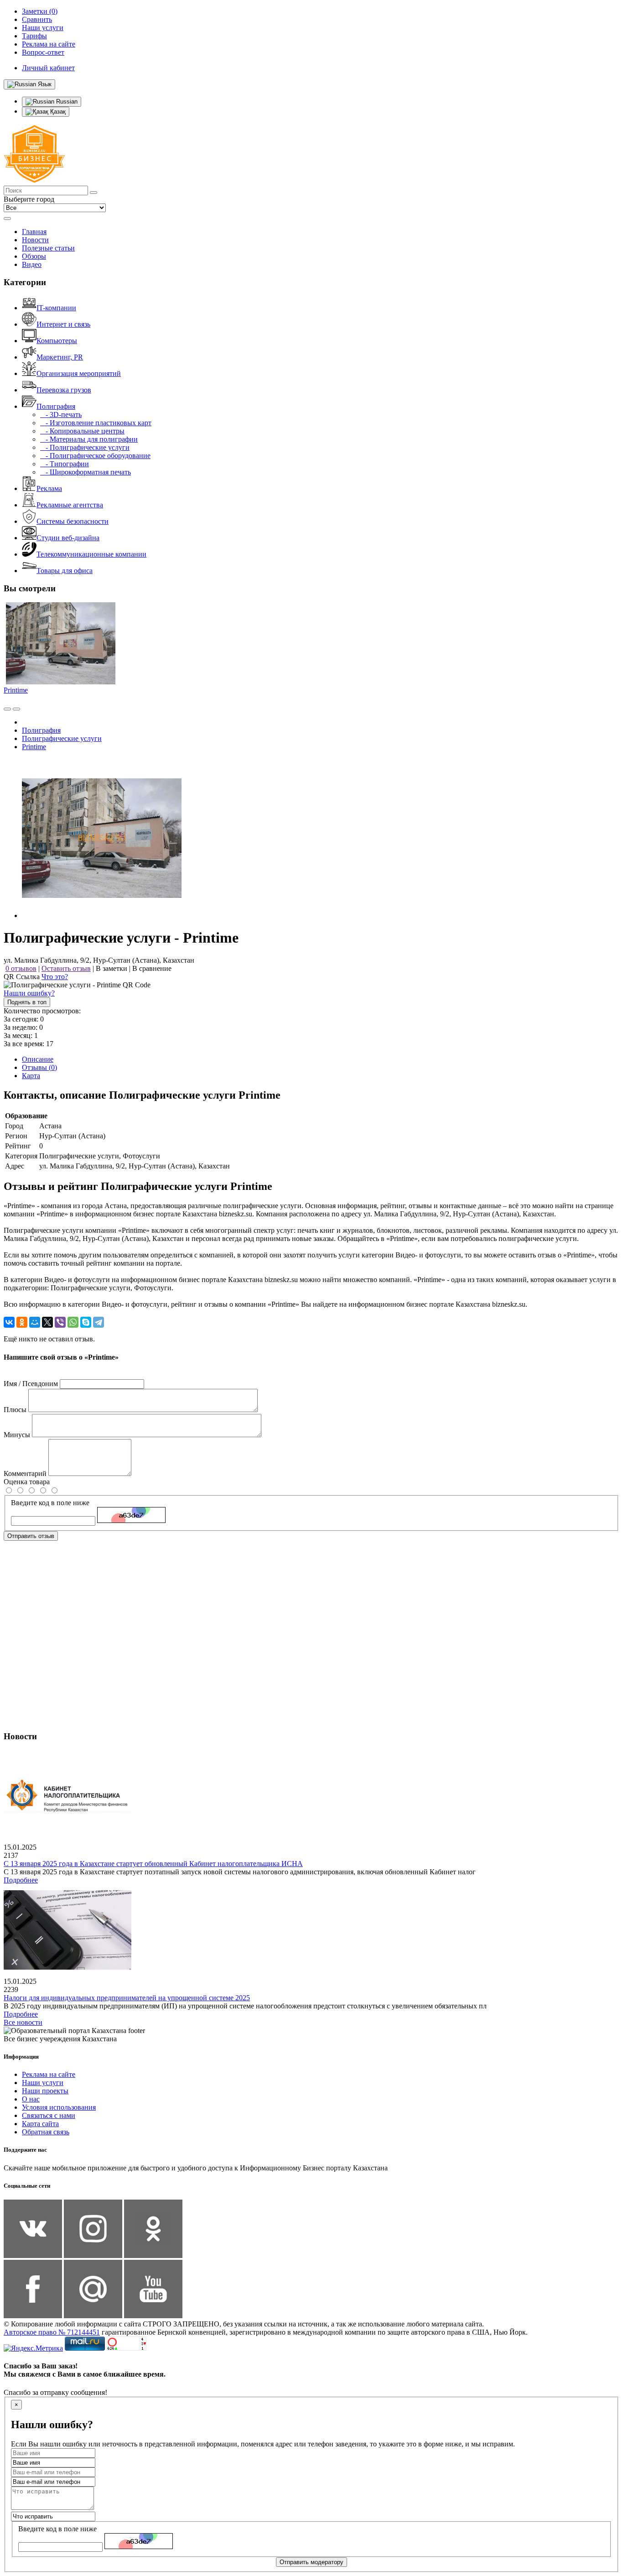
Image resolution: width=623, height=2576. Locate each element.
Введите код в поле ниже (50, 1503)
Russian (66, 102)
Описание (38, 1059)
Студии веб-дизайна (68, 538)
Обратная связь (46, 2132)
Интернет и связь (63, 324)
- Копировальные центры (82, 431)
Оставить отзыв (66, 968)
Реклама (49, 488)
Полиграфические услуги (62, 738)
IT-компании (56, 308)
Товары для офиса (65, 571)
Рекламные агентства (70, 505)
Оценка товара (27, 1482)
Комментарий (25, 1473)
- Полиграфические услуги (85, 447)
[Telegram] (99, 1322)
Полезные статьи (48, 248)
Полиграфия (56, 406)
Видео (32, 264)
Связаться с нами (49, 2115)
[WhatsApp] (73, 1322)
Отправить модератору (311, 2562)
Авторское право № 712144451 (52, 2332)
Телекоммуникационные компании (91, 554)
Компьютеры (57, 341)
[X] (47, 1322)
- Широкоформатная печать (86, 472)
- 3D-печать (61, 415)
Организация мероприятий (79, 373)
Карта (31, 1076)
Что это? (55, 977)
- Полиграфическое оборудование (95, 456)
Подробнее (21, 1880)
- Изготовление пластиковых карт (96, 423)
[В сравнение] (7, 709)
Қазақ (57, 112)
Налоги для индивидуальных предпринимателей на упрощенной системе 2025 (127, 1998)
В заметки (112, 968)
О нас (31, 2099)
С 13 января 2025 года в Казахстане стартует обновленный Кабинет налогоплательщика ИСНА (153, 1864)
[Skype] (86, 1322)
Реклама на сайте (49, 2074)
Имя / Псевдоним (31, 1384)
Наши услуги (43, 2083)
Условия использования (59, 2107)
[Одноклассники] (22, 1322)
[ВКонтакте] (9, 1322)
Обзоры (34, 256)
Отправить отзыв (31, 1536)
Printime (16, 690)
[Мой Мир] (35, 1322)
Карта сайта (40, 2124)
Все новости (23, 2022)
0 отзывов (21, 968)
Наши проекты (45, 2091)
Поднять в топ (27, 1002)
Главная (34, 232)
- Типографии (65, 464)
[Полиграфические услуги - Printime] (102, 915)
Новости (35, 240)
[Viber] (60, 1322)
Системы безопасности (73, 521)
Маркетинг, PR (60, 357)
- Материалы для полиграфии (89, 439)
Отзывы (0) (39, 1067)
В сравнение (152, 968)
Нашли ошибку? (29, 993)
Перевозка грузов (64, 390)
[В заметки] (16, 709)
